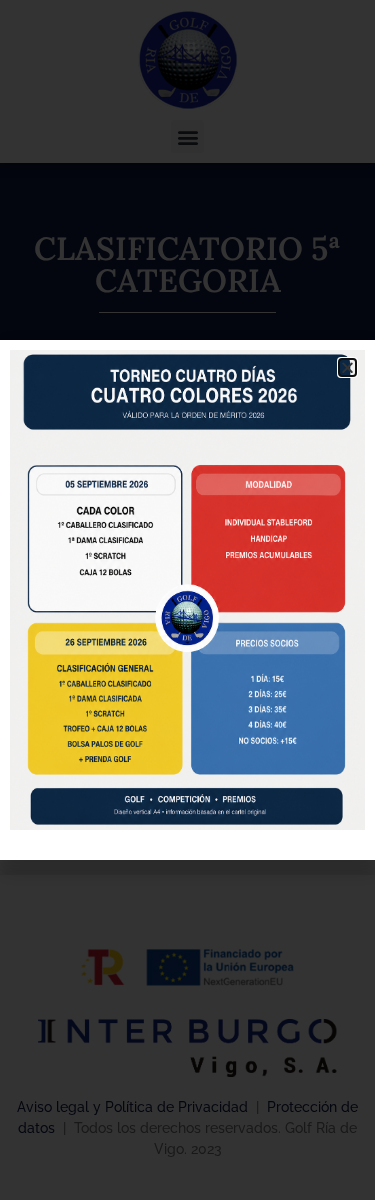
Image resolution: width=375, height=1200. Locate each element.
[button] (347, 367)
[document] (187, 600)
